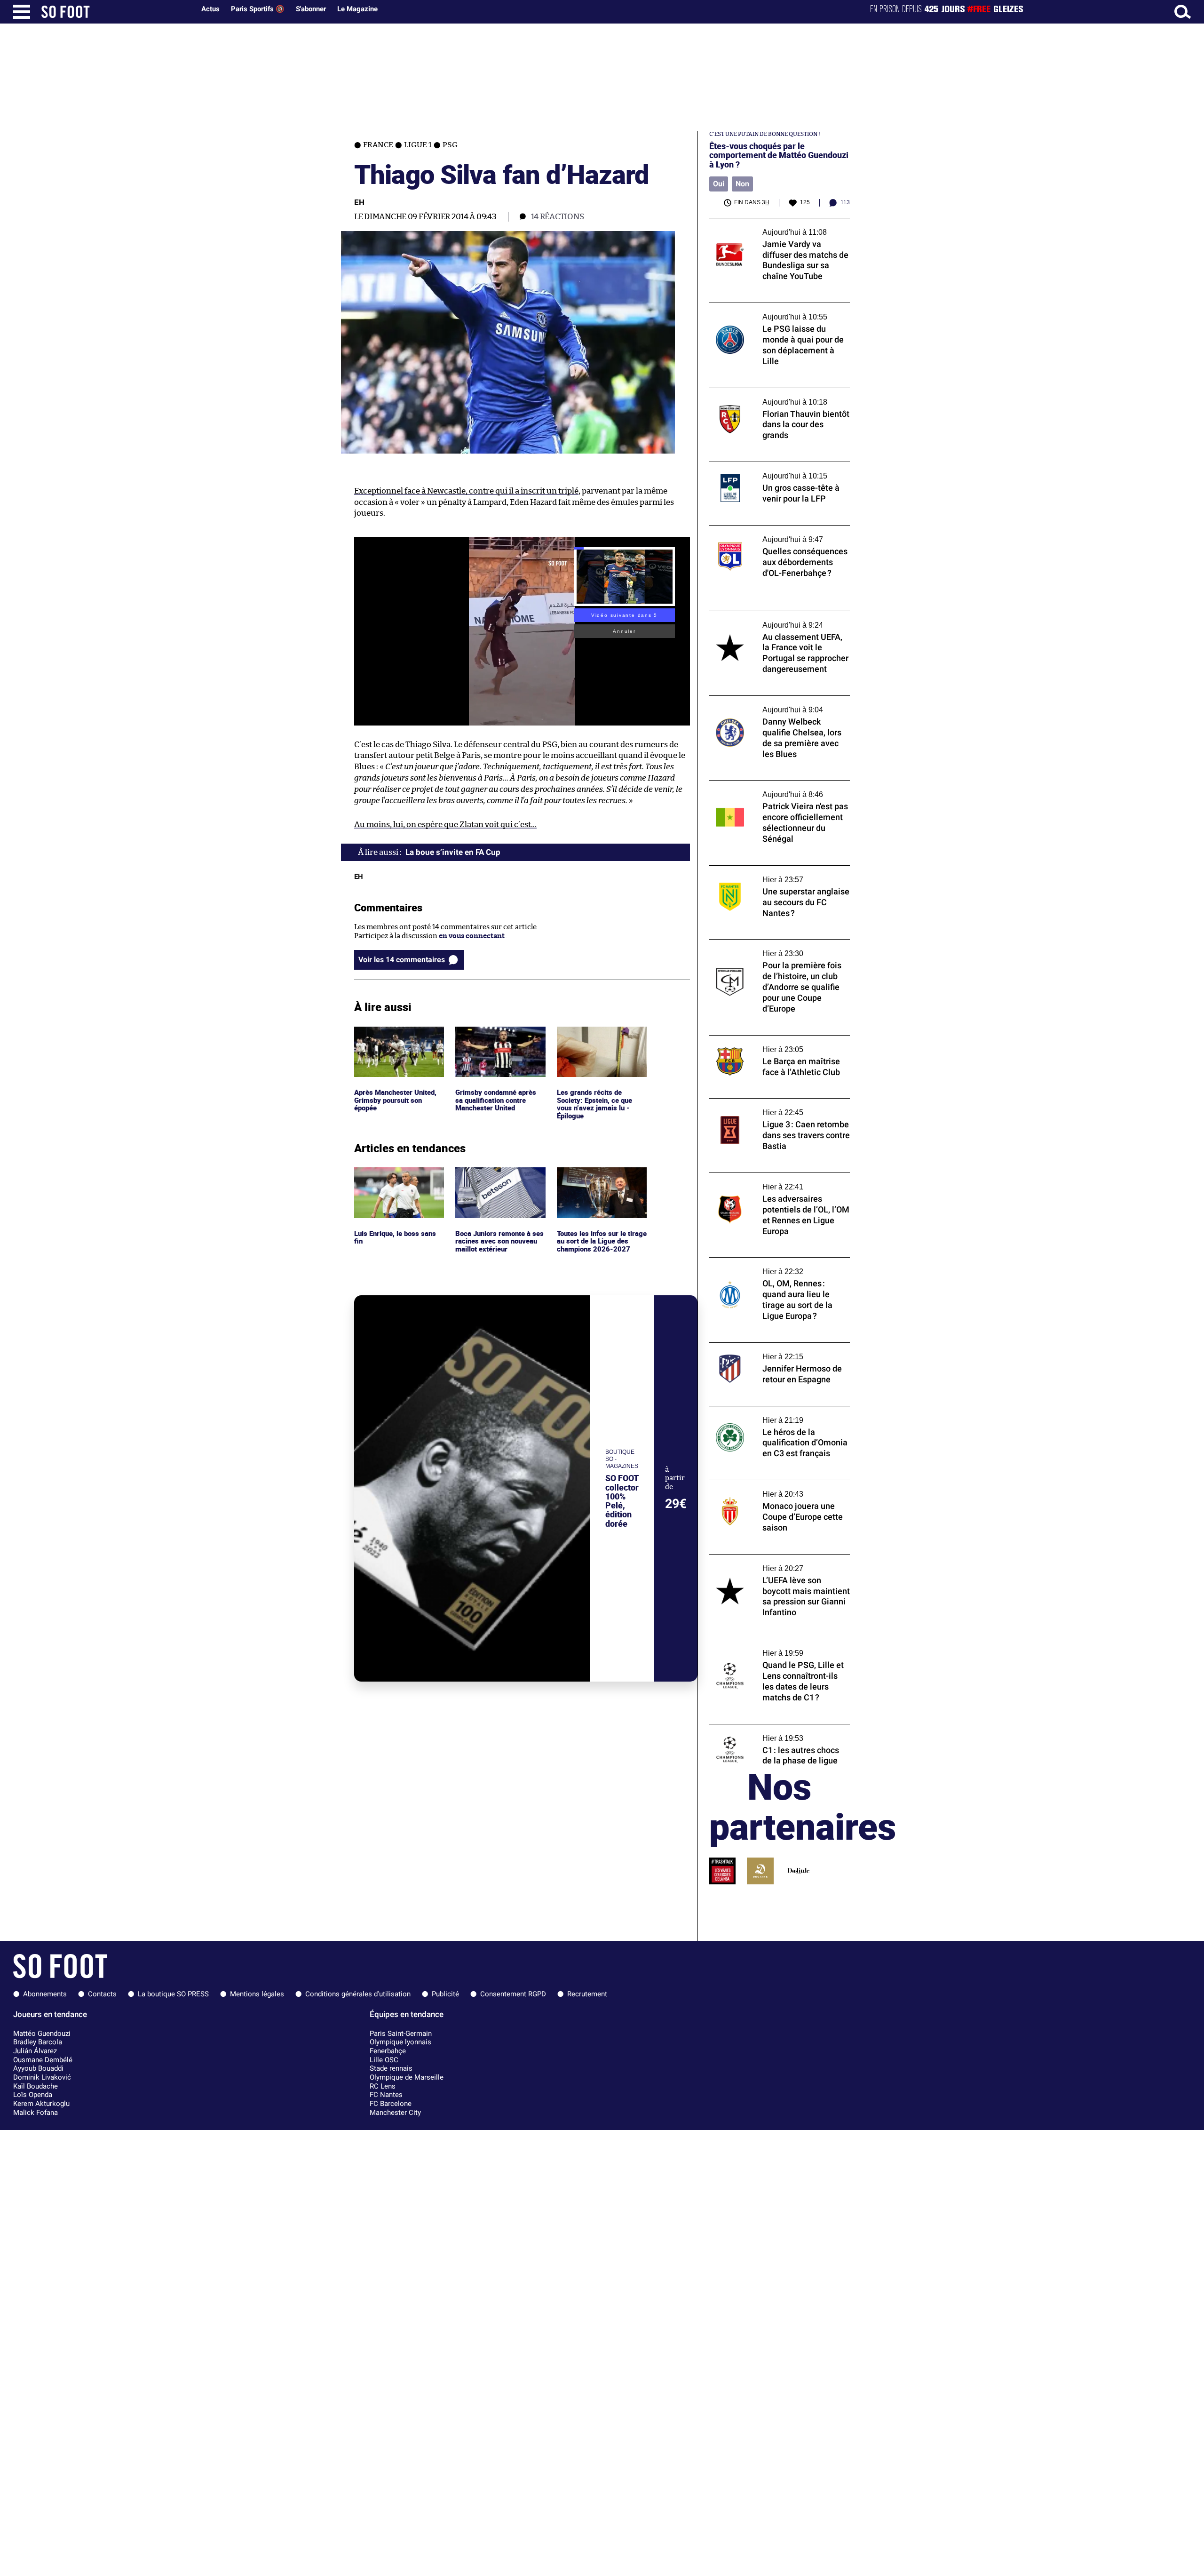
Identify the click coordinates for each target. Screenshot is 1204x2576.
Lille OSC (384, 2060)
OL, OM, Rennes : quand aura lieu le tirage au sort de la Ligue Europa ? (777, 1266)
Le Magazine (357, 9)
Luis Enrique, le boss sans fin (396, 1176)
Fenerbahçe (388, 2051)
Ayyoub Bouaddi (38, 2068)
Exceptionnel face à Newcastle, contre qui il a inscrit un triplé (466, 491)
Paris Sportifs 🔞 (258, 9)
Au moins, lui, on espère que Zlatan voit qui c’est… (445, 825)
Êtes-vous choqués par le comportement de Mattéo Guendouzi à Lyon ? (779, 155)
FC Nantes (386, 2095)
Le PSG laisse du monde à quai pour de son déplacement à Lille (779, 311)
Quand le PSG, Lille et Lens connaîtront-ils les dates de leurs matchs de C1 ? (779, 1648)
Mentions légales (257, 1994)
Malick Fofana (36, 2113)
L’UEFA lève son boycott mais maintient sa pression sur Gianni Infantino (779, 1563)
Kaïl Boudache (36, 2086)
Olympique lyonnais (400, 2042)
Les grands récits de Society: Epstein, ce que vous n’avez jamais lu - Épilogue (595, 1044)
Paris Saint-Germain (401, 2034)
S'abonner (311, 9)
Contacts (102, 1994)
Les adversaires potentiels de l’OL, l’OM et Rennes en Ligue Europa (777, 1181)
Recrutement (587, 1994)
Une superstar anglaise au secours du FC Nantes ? (775, 874)
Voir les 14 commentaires (402, 960)
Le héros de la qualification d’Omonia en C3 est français (775, 1415)
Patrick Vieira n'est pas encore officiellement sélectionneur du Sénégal (775, 789)
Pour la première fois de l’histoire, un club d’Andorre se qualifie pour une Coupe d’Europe (778, 952)
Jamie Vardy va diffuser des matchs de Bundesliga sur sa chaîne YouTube (771, 227)
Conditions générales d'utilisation (358, 1994)
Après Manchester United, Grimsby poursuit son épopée (398, 1039)
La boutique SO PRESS (173, 1994)
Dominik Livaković (42, 2077)
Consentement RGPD (513, 1994)
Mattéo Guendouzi (42, 2034)
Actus (210, 9)
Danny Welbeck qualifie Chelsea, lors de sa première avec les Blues (779, 704)
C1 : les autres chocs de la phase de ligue (773, 1728)
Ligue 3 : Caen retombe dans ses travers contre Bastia (774, 1107)
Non (742, 184)
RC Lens (383, 2086)
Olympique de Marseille (407, 2077)
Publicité (445, 1994)
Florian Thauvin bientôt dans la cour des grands (776, 397)
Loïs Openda (33, 2095)
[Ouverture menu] (22, 12)
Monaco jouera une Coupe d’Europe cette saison (777, 1489)
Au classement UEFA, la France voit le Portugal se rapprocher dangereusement (776, 620)
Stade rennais (391, 2068)
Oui (719, 184)
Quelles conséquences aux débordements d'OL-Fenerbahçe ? (777, 534)
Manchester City (395, 2113)
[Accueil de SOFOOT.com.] (116, 12)
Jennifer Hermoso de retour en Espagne (775, 1347)
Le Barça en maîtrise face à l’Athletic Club (777, 1040)
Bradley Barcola (38, 2042)
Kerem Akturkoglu (41, 2104)
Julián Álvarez (35, 2051)
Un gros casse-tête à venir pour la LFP (771, 466)
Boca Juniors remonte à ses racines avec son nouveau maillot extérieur (500, 1180)
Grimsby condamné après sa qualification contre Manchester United (498, 1039)
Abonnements (45, 1994)
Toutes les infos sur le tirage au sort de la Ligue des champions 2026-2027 (600, 1180)
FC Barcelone (391, 2104)
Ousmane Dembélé (43, 2060)
